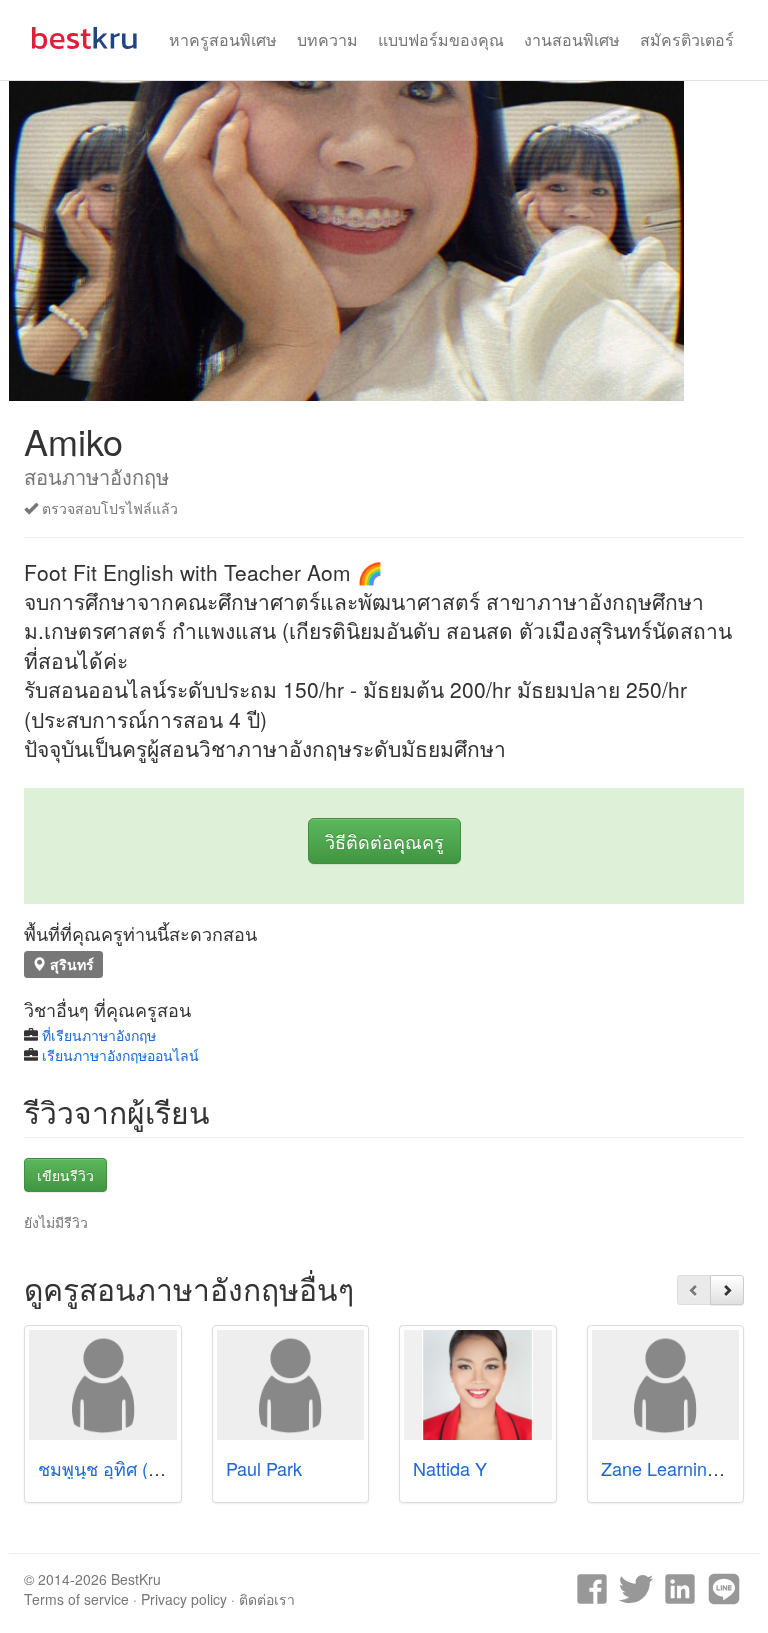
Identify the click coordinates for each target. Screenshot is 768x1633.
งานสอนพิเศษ (572, 39)
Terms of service (76, 1599)
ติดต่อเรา (267, 1599)
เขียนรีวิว (65, 1175)
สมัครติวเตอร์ (687, 39)
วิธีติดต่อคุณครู (384, 841)
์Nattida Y (450, 1468)
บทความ (327, 39)
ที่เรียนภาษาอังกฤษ (99, 1035)
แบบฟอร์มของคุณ (441, 39)
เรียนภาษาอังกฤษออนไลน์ (120, 1055)
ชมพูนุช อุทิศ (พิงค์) (112, 1468)
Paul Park (264, 1468)
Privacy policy (184, 1599)
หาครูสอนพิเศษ (223, 39)
